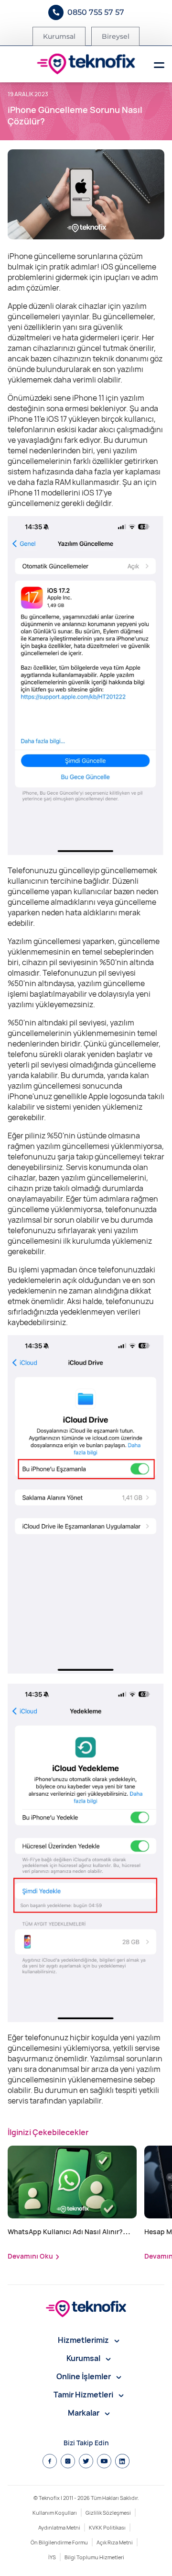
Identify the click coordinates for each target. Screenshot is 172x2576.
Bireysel (116, 36)
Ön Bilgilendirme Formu (59, 2542)
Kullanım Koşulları (55, 2513)
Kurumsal (59, 36)
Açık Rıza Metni (115, 2542)
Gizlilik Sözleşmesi (108, 2513)
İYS (52, 2557)
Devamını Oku (30, 2256)
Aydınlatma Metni (59, 2527)
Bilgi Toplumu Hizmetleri (94, 2557)
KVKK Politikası (107, 2527)
